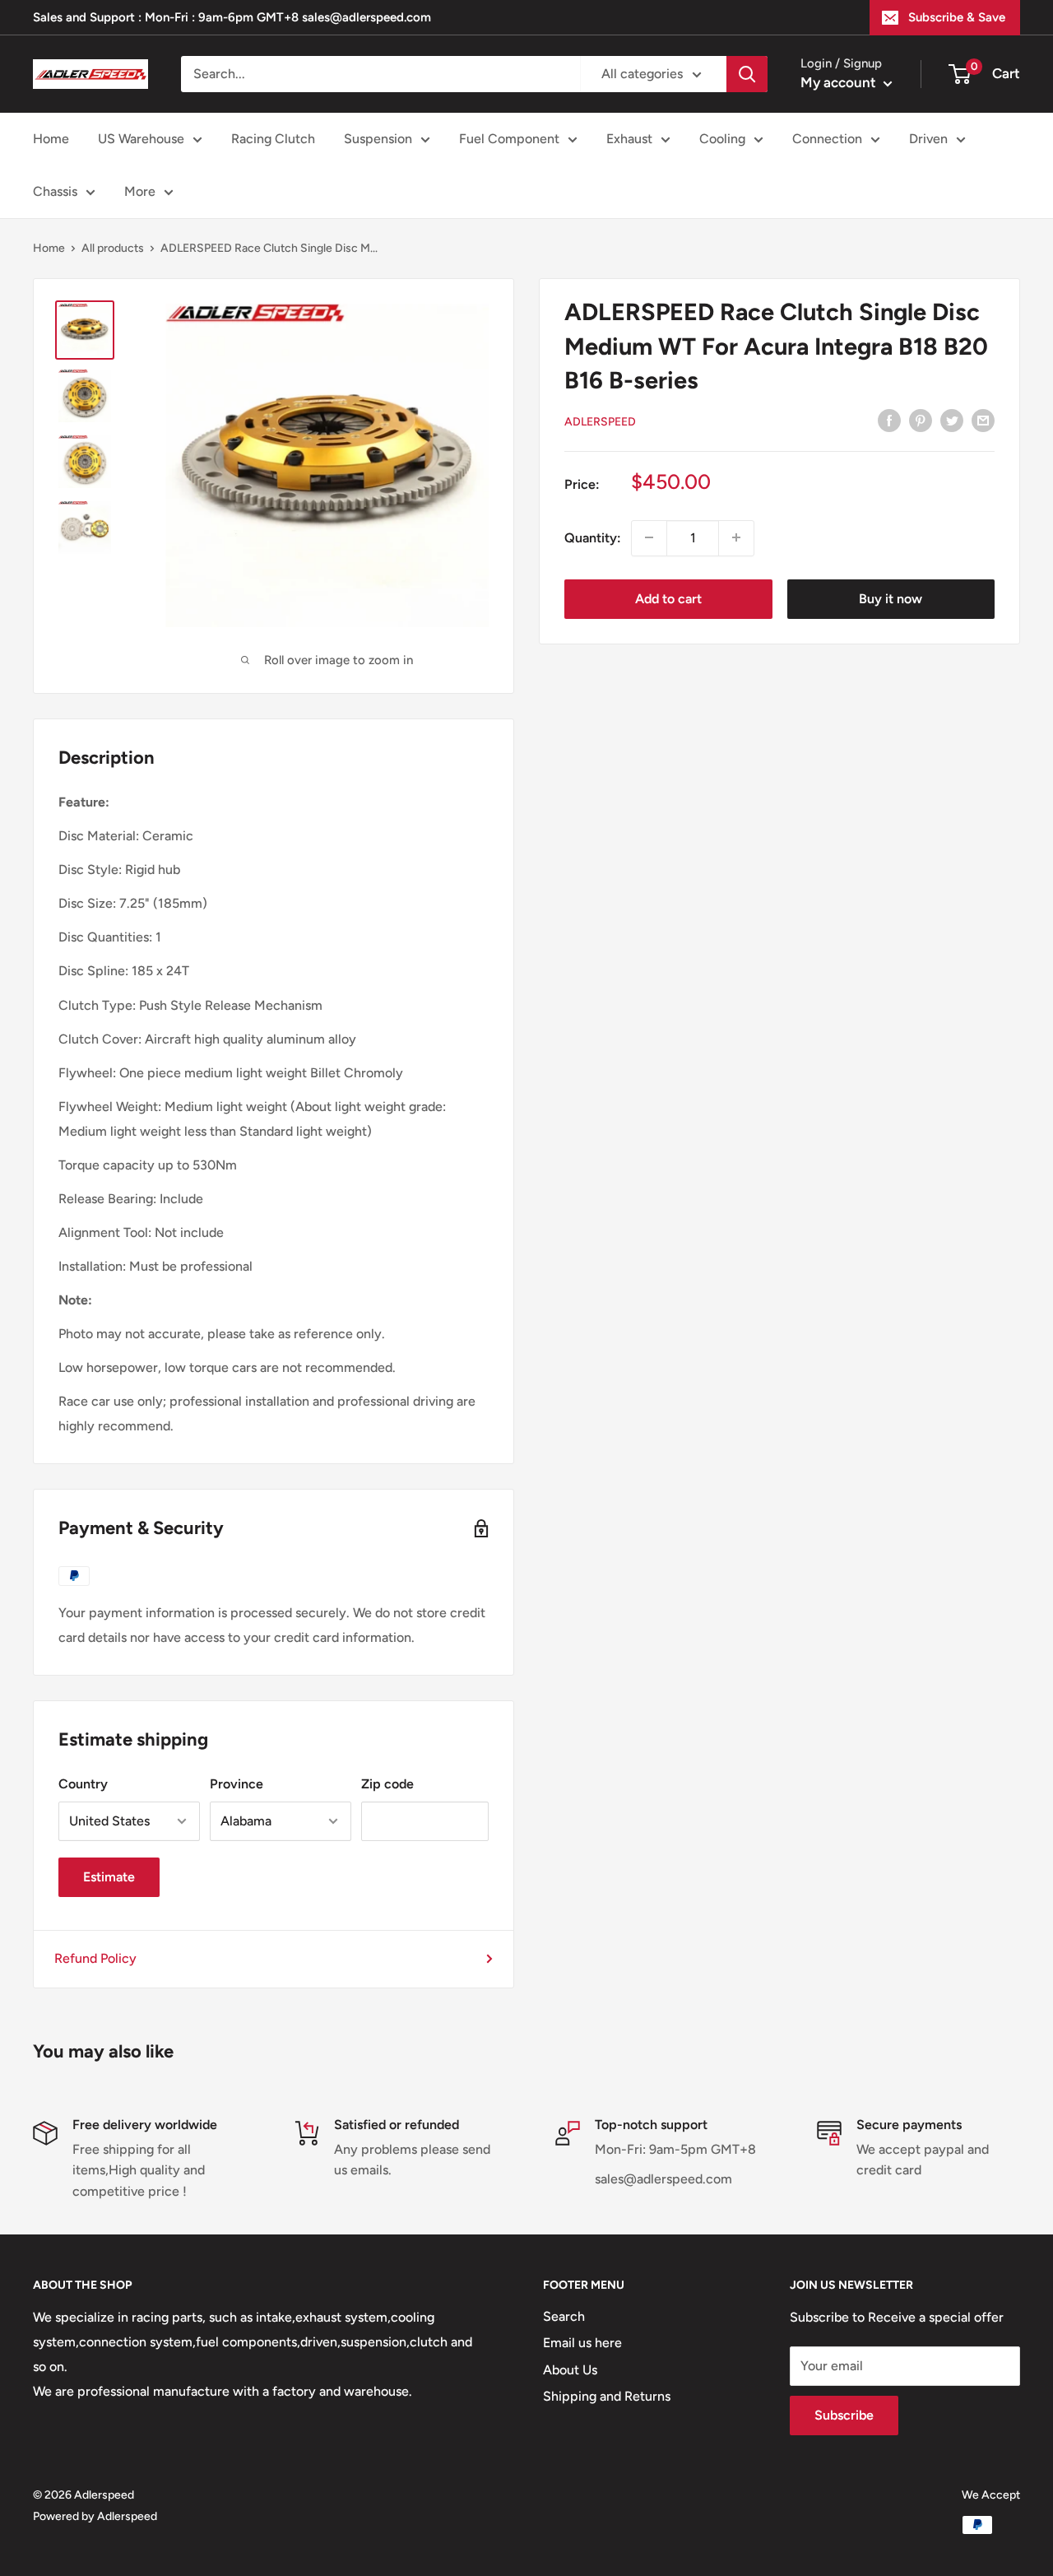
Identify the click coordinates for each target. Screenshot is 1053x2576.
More (140, 191)
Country (83, 1784)
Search (564, 2316)
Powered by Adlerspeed (95, 2516)
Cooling (722, 139)
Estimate (109, 1877)
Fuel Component (509, 139)
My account (840, 82)
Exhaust (629, 139)
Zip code (387, 1784)
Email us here (582, 2343)
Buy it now (891, 598)
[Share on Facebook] (889, 420)
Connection (827, 139)
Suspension (378, 139)
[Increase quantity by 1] (736, 537)
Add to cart (668, 598)
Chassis (55, 191)
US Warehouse (141, 139)
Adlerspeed (600, 421)
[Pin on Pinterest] (921, 420)
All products (113, 248)
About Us (570, 2370)
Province (237, 1784)
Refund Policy (95, 1958)
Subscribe (844, 2415)
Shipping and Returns (607, 2396)
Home (51, 139)
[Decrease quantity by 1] (649, 537)
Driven (928, 139)
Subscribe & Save (957, 17)
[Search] (747, 74)
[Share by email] (983, 420)
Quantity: (593, 537)
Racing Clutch (273, 139)
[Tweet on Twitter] (952, 420)
